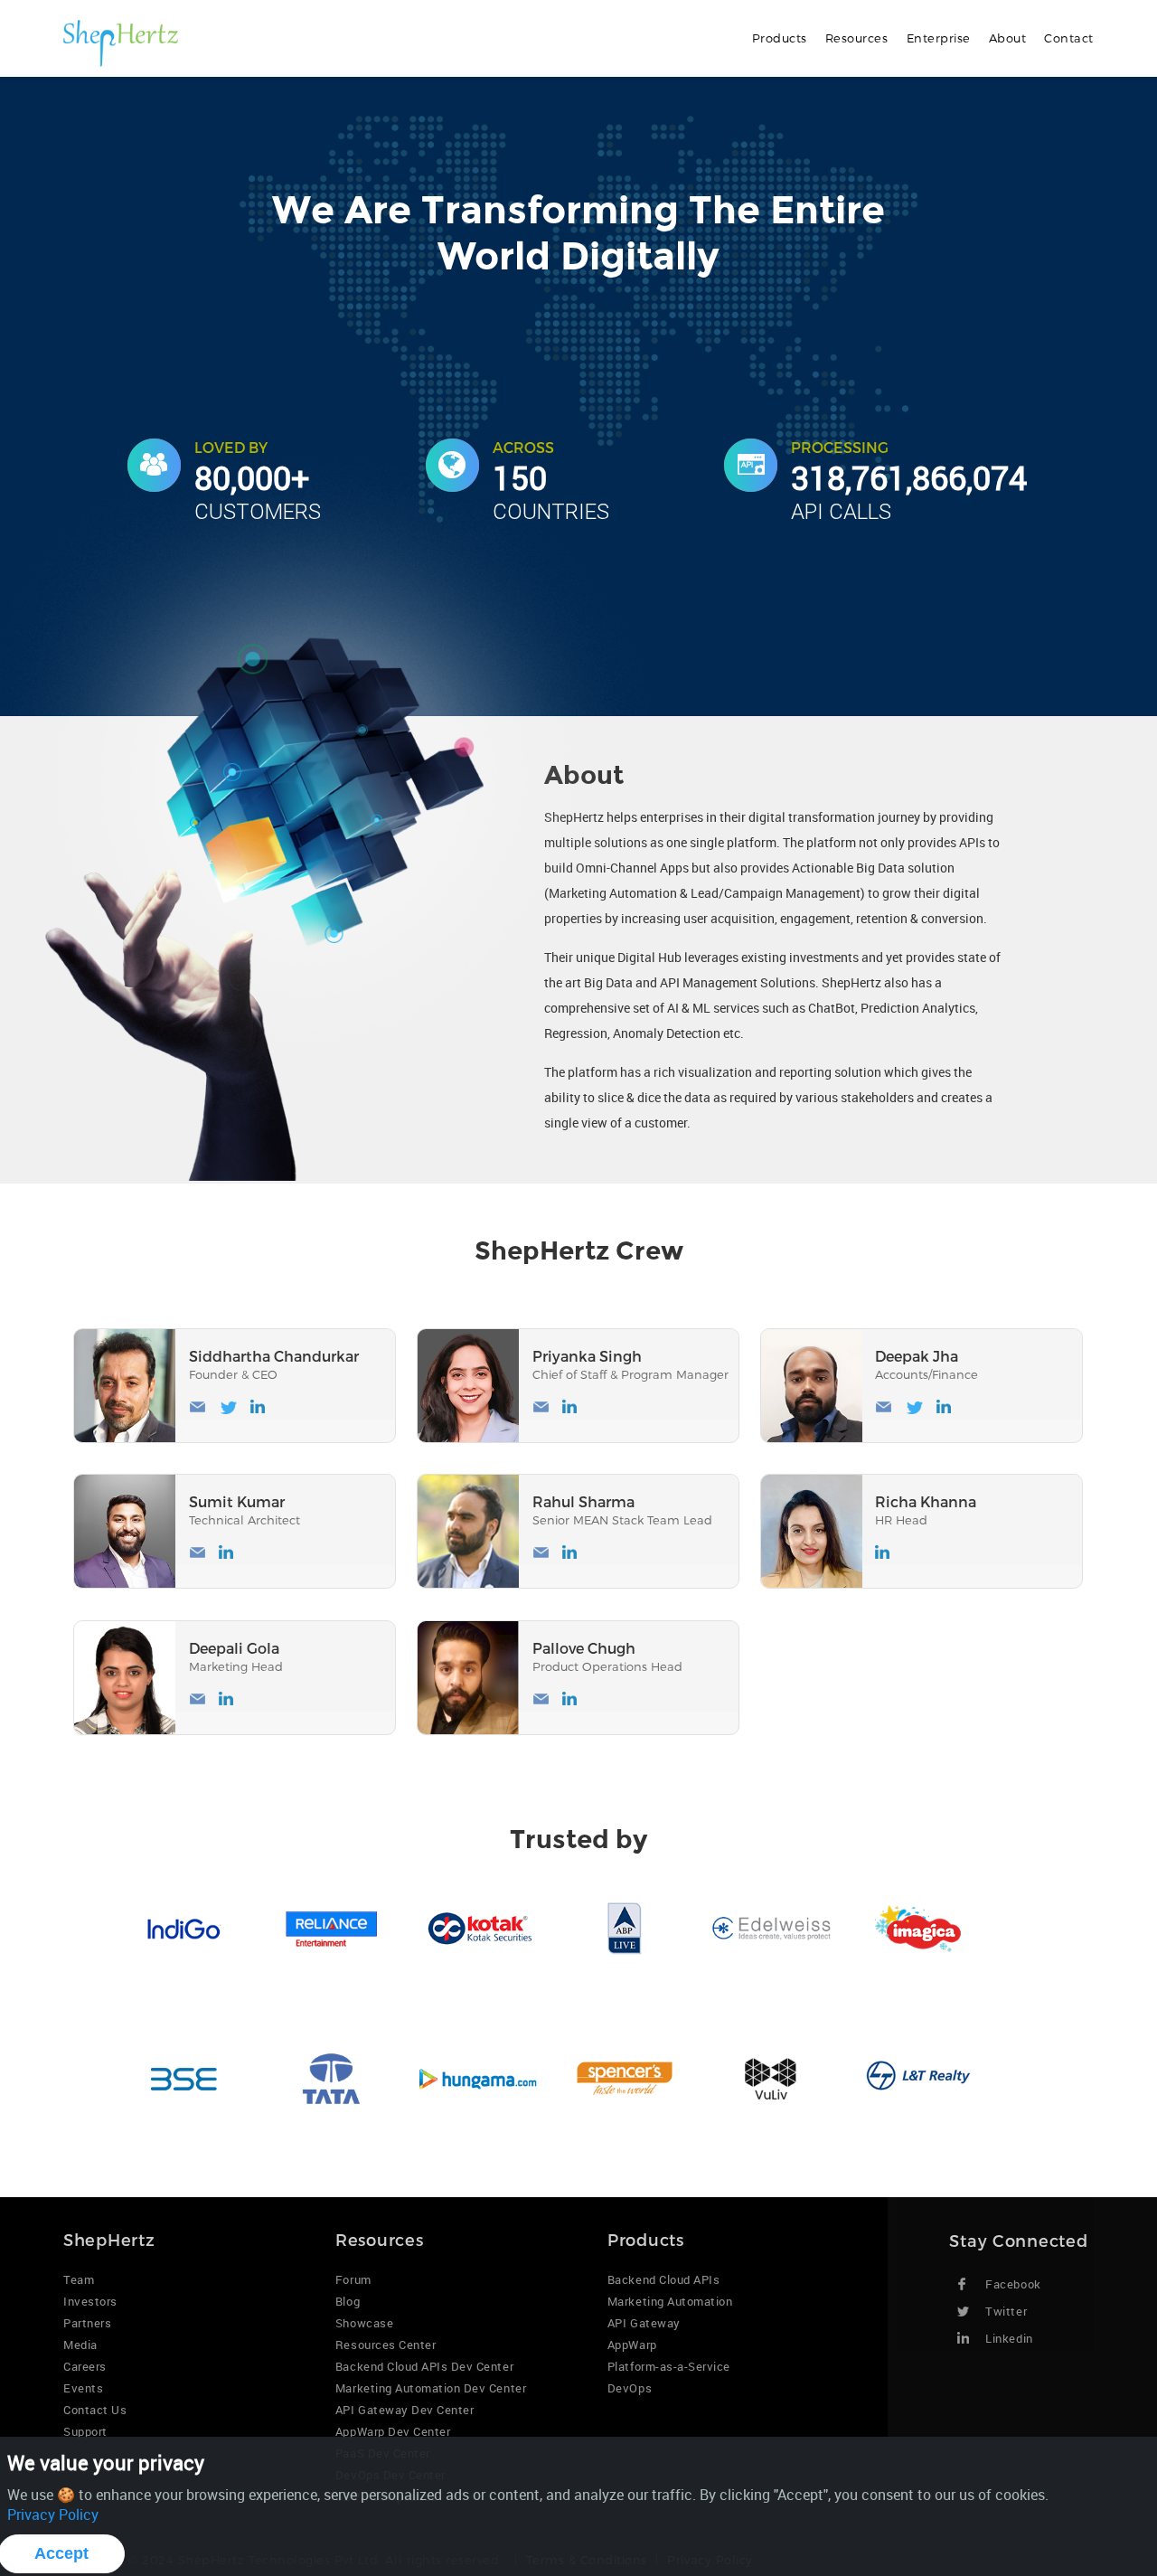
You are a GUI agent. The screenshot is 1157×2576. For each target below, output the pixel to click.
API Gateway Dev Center (404, 2410)
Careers (85, 2366)
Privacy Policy (53, 2515)
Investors (90, 2301)
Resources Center (386, 2345)
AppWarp (632, 2345)
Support (85, 2431)
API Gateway (644, 2323)
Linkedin (1009, 2338)
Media (80, 2345)
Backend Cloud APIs (663, 2279)
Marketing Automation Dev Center (431, 2388)
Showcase (364, 2323)
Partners (87, 2323)
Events (83, 2388)
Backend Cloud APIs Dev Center (424, 2366)
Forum (353, 2279)
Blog (348, 2301)
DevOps (630, 2388)
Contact (1069, 38)
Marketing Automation (670, 2301)
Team (79, 2279)
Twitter (1006, 2311)
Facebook (1013, 2284)
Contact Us (95, 2410)
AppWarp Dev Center (393, 2431)
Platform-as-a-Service (669, 2366)
